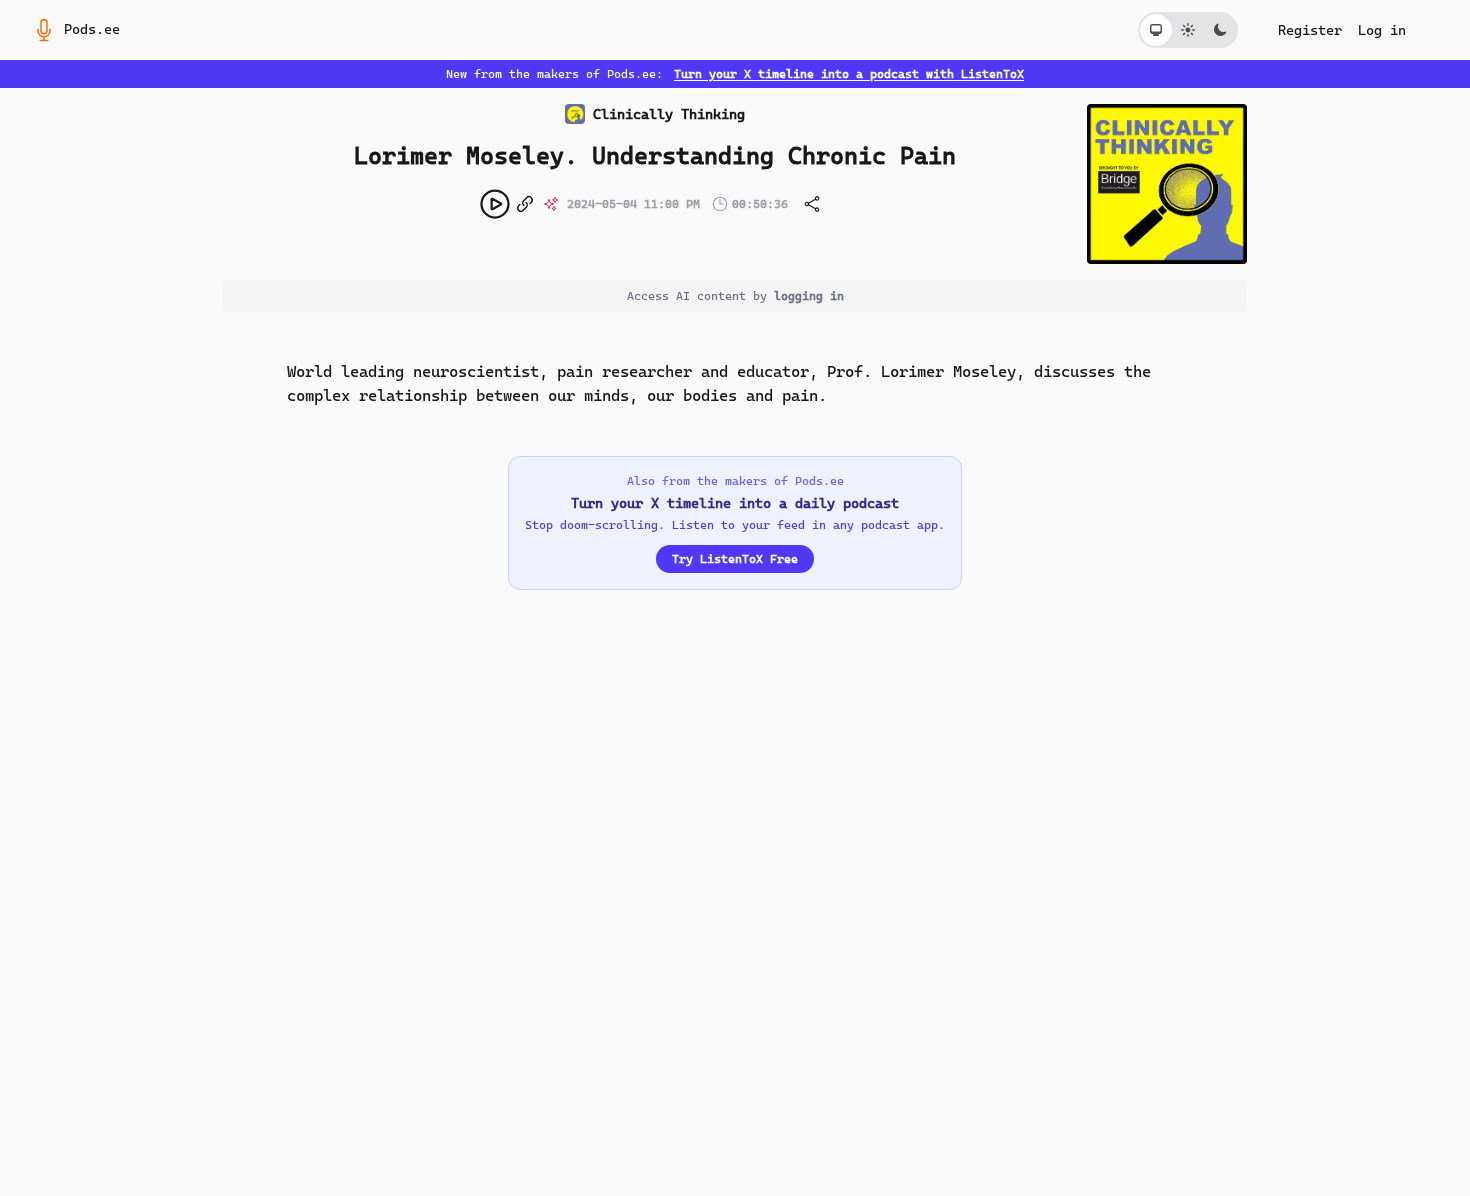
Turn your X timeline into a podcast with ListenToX (849, 74)
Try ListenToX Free (735, 559)
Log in (1382, 30)
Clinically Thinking (669, 114)
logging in (809, 296)
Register (1310, 30)
